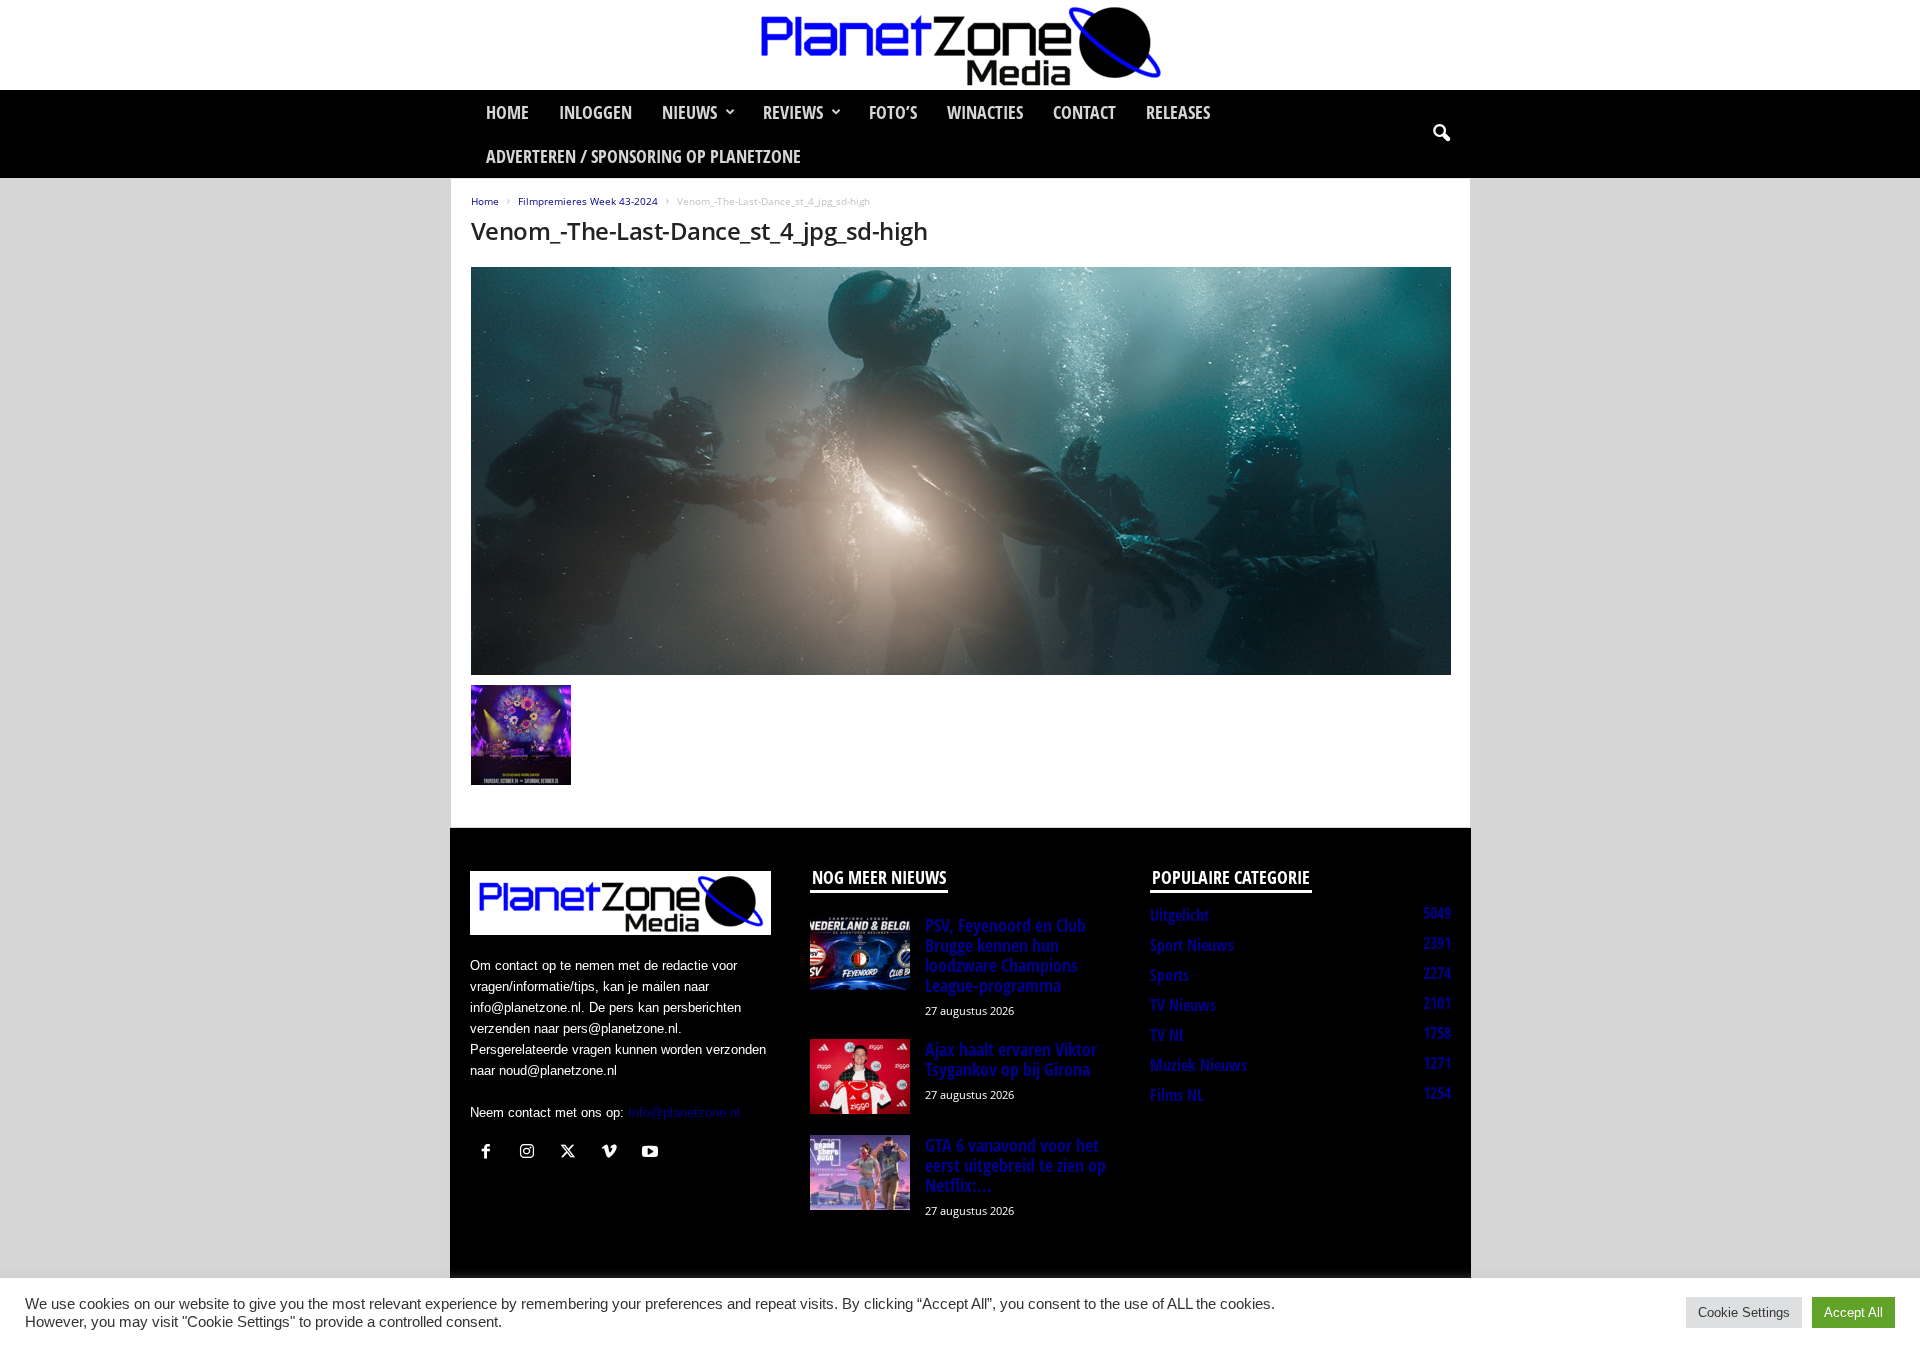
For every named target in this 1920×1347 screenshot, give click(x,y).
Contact (1084, 112)
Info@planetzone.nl (684, 1112)
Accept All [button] (1853, 1312)
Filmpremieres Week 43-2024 (588, 201)
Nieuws (689, 112)
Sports (1169, 975)
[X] (572, 1153)
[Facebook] (490, 1153)
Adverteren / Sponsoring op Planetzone (643, 156)
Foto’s (893, 112)
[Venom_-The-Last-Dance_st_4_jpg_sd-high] (961, 471)
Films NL (1176, 1095)
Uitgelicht (1179, 915)
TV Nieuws (1183, 1005)
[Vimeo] (613, 1153)
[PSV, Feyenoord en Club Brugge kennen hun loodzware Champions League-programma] (860, 952)
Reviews (793, 112)
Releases (1178, 112)
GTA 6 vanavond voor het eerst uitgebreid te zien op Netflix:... (1015, 1165)
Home (507, 112)
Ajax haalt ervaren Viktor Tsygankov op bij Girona (1011, 1059)
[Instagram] (531, 1153)
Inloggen (595, 112)
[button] (1441, 134)
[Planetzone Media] (960, 45)
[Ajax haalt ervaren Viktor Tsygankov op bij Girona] (860, 1076)
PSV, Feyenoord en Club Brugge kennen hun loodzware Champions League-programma (1005, 955)
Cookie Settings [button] (1744, 1312)
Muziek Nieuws (1198, 1065)
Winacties (985, 112)
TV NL (1167, 1035)
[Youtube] (652, 1153)
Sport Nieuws (1192, 945)
